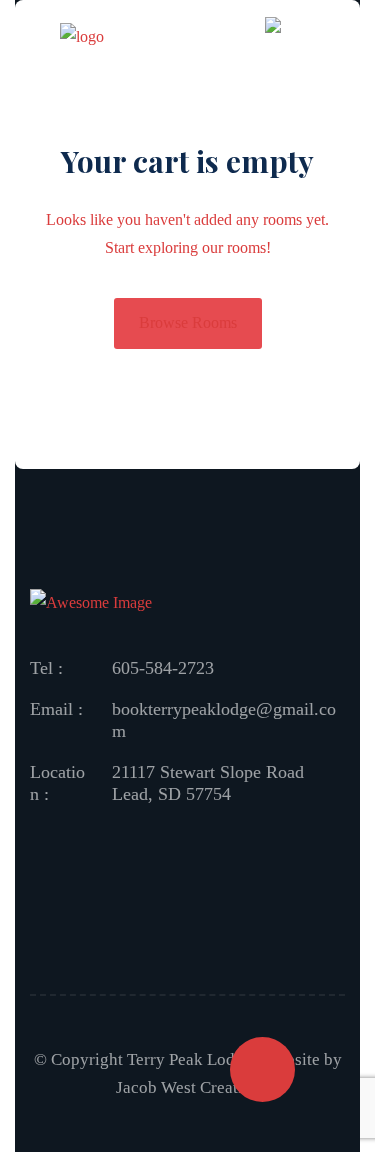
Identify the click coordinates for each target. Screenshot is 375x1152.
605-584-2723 (163, 668)
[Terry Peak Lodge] (82, 40)
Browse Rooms (188, 322)
